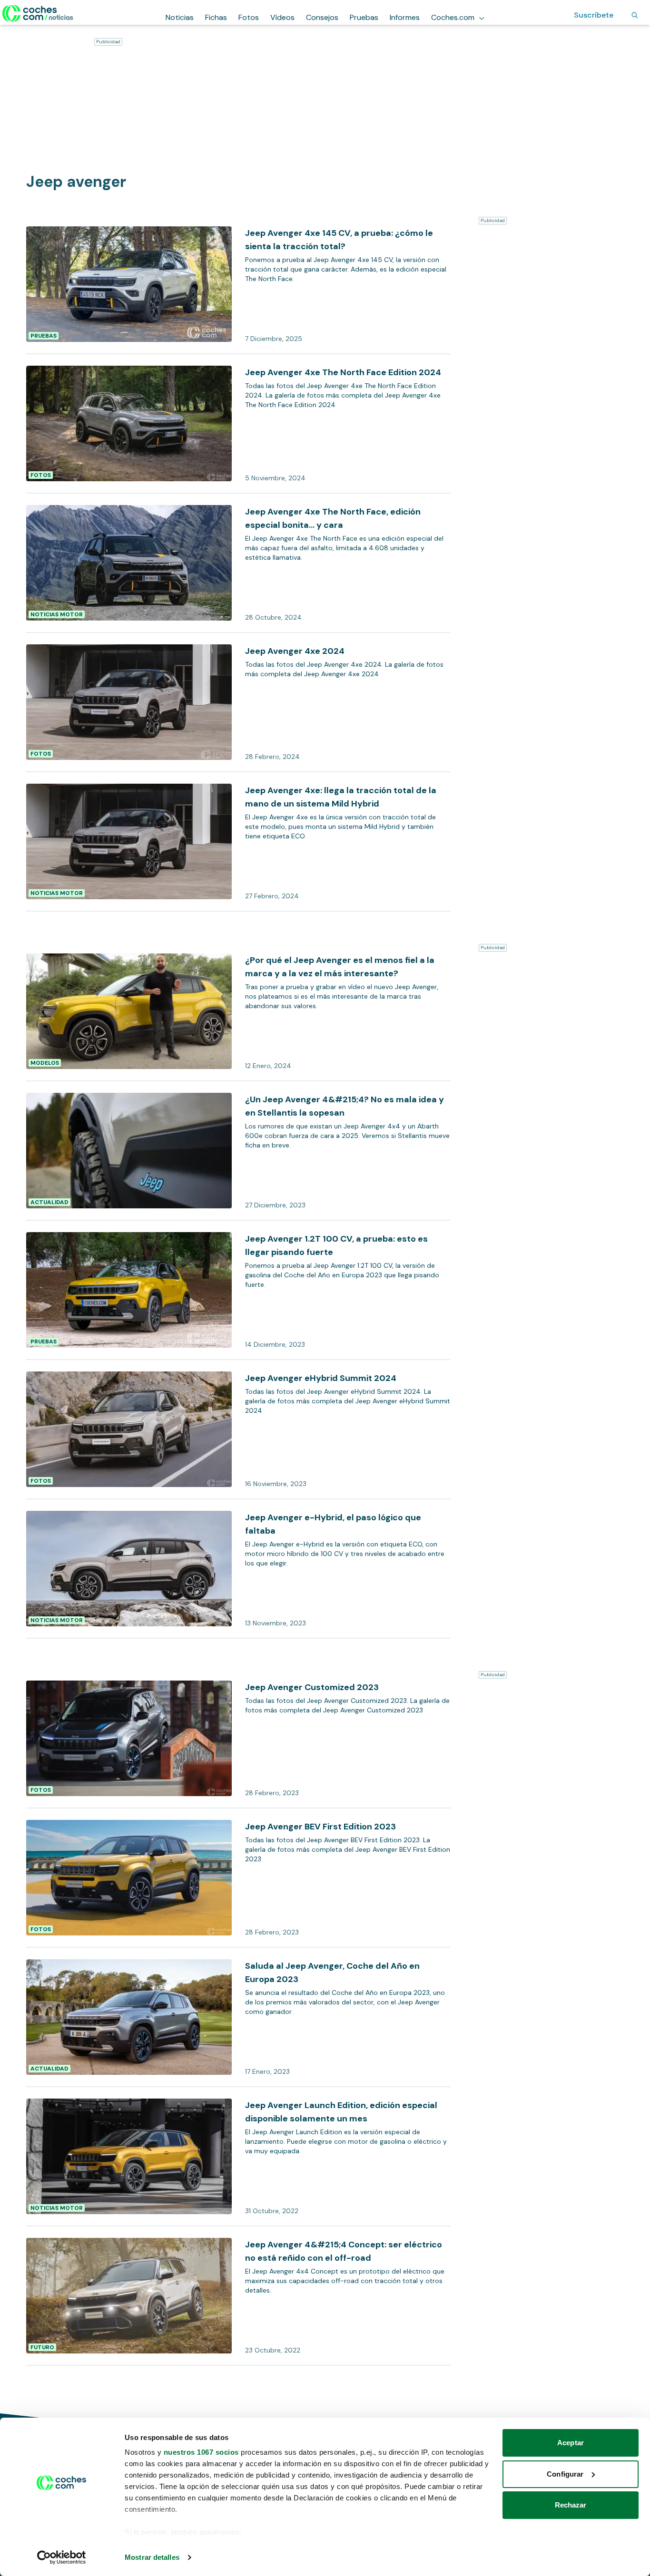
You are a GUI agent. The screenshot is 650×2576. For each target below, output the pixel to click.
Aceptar (571, 2443)
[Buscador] (635, 15)
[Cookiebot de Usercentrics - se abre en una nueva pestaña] (62, 2557)
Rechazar (571, 2505)
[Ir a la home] (38, 13)
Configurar (565, 2474)
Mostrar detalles (152, 2557)
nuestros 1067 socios (201, 2452)
